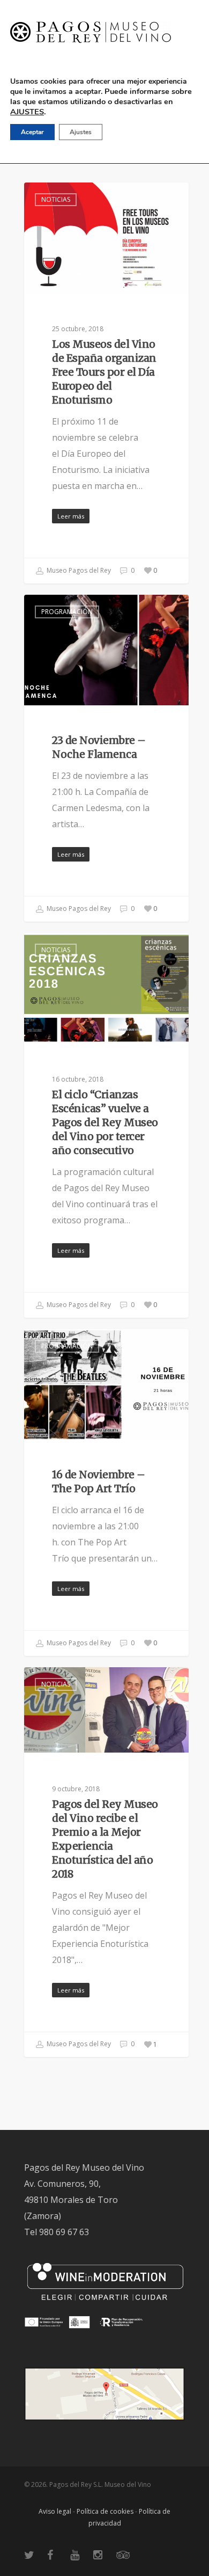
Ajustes (81, 132)
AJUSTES (27, 112)
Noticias (56, 199)
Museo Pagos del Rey (78, 570)
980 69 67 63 (64, 2232)
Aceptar (32, 132)
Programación (67, 612)
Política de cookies (105, 2511)
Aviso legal (55, 2511)
